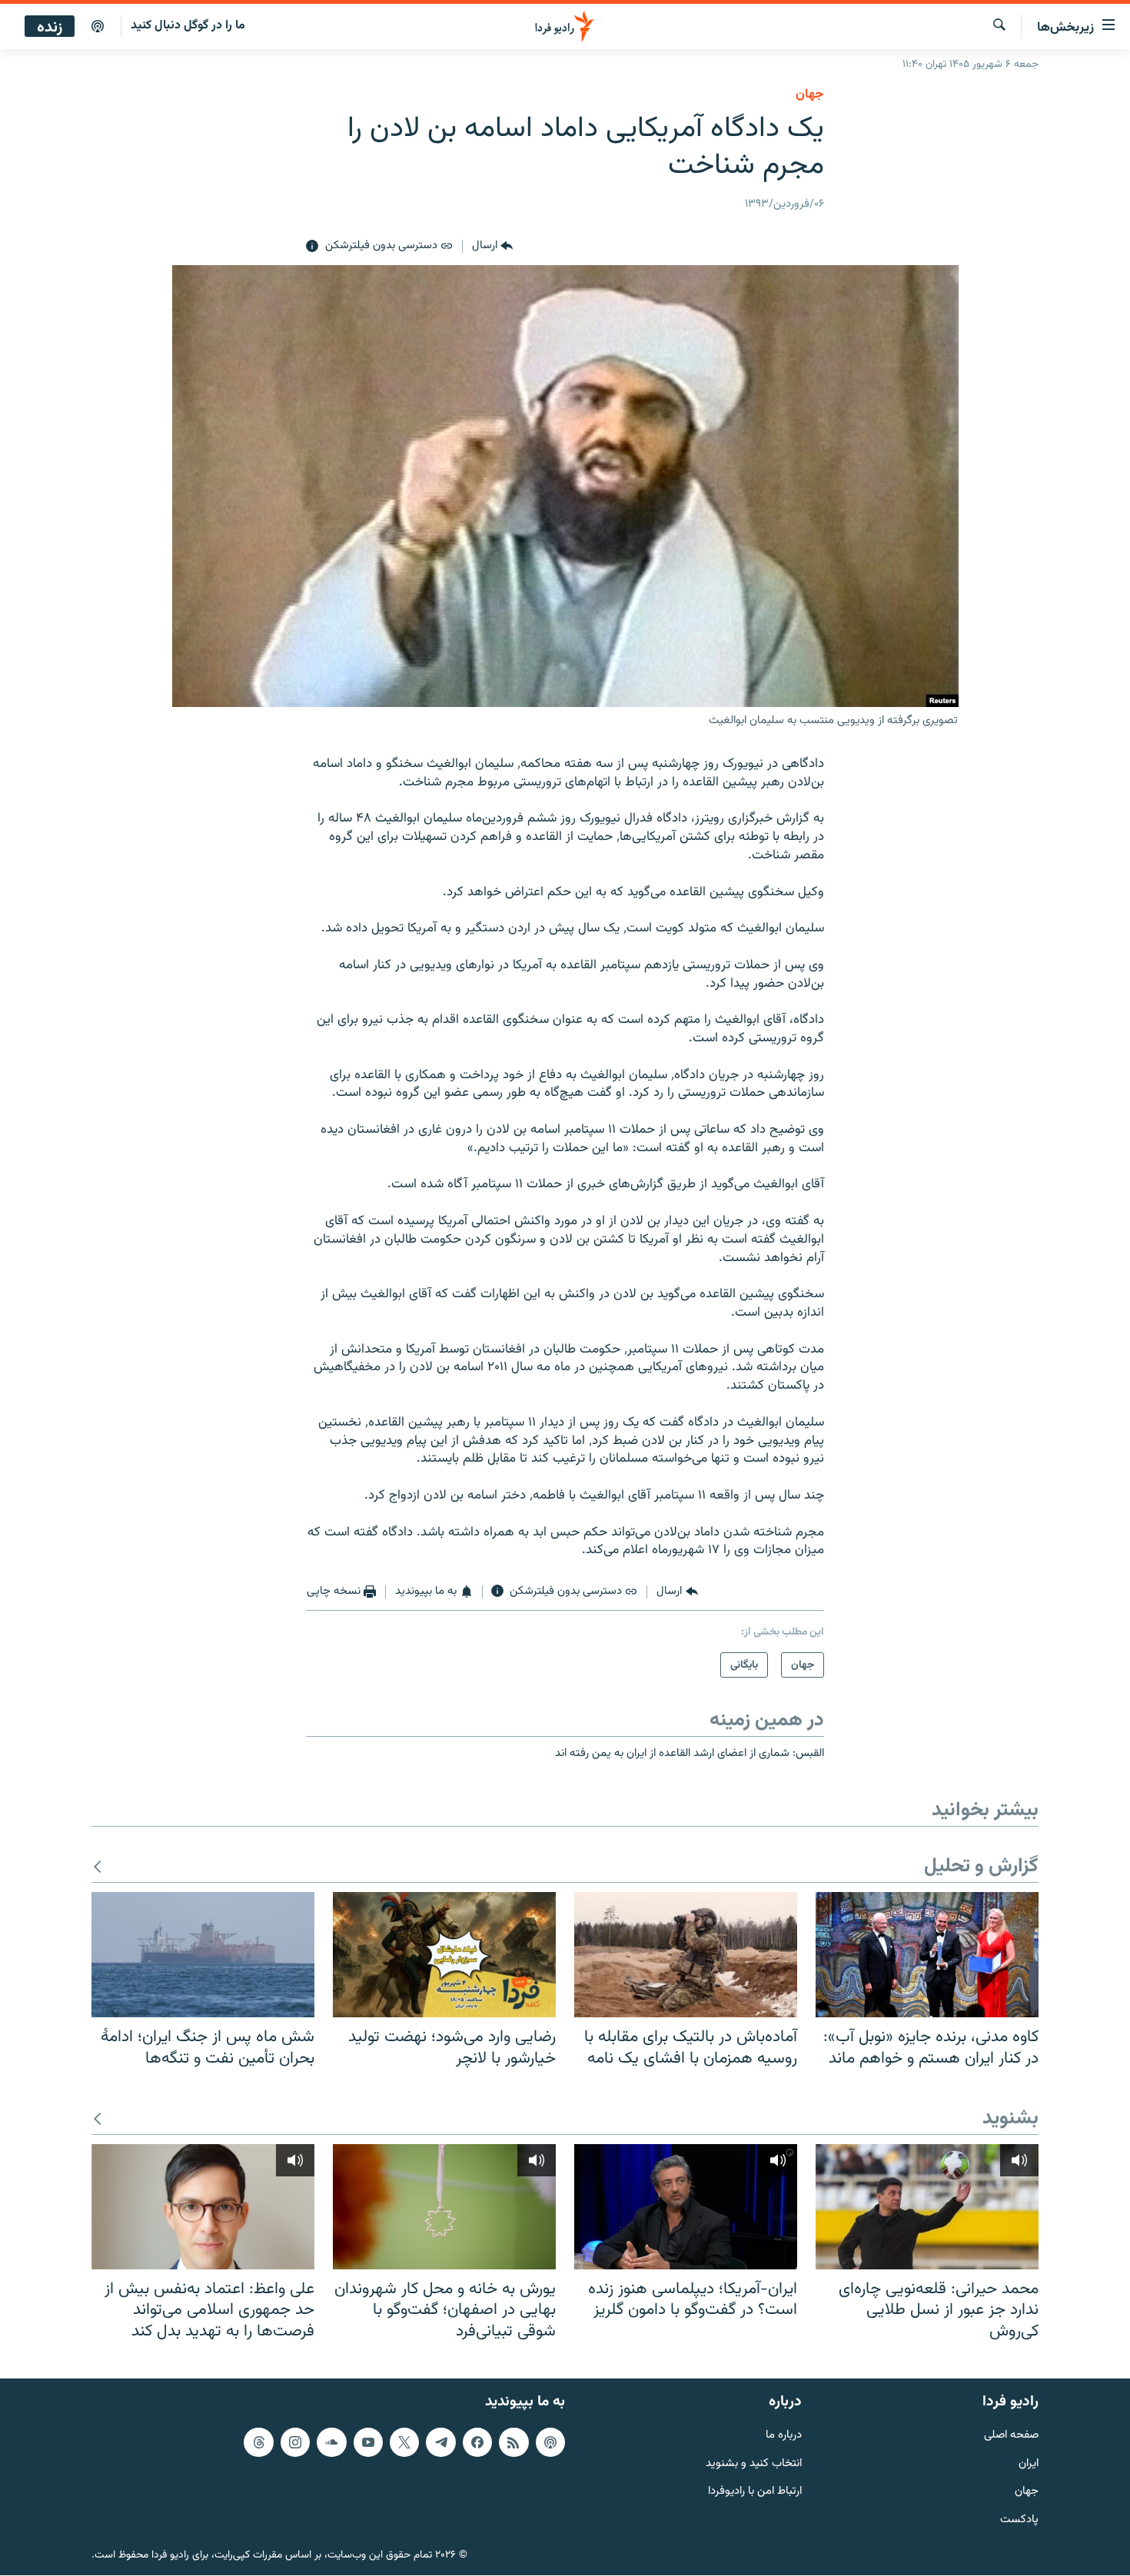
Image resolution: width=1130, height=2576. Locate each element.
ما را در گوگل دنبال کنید (188, 26)
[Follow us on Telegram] (440, 2442)
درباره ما (784, 2436)
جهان (810, 95)
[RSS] (513, 2442)
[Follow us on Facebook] (477, 2442)
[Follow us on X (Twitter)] (404, 2442)
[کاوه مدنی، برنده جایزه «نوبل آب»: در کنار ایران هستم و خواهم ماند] (927, 1955)
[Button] (492, 247)
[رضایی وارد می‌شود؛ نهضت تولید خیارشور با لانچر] (444, 1955)
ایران (1029, 2464)
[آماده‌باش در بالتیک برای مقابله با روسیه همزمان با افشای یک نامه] (686, 1955)
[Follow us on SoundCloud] (331, 2442)
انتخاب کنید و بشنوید (754, 2464)
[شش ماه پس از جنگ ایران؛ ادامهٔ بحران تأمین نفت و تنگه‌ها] (203, 1955)
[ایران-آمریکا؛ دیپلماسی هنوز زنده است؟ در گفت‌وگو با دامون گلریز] (686, 2207)
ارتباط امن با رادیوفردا (755, 2493)
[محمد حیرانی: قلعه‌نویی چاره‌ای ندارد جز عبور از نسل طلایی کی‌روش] (927, 2207)
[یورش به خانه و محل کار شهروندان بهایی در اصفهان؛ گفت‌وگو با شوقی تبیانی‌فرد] (444, 2207)
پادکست (1019, 2520)
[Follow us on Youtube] (368, 2442)
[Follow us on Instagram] (295, 2442)
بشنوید (1010, 2119)
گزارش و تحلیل (981, 1867)
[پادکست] (98, 27)
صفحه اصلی (1011, 2436)
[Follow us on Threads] (258, 2442)
